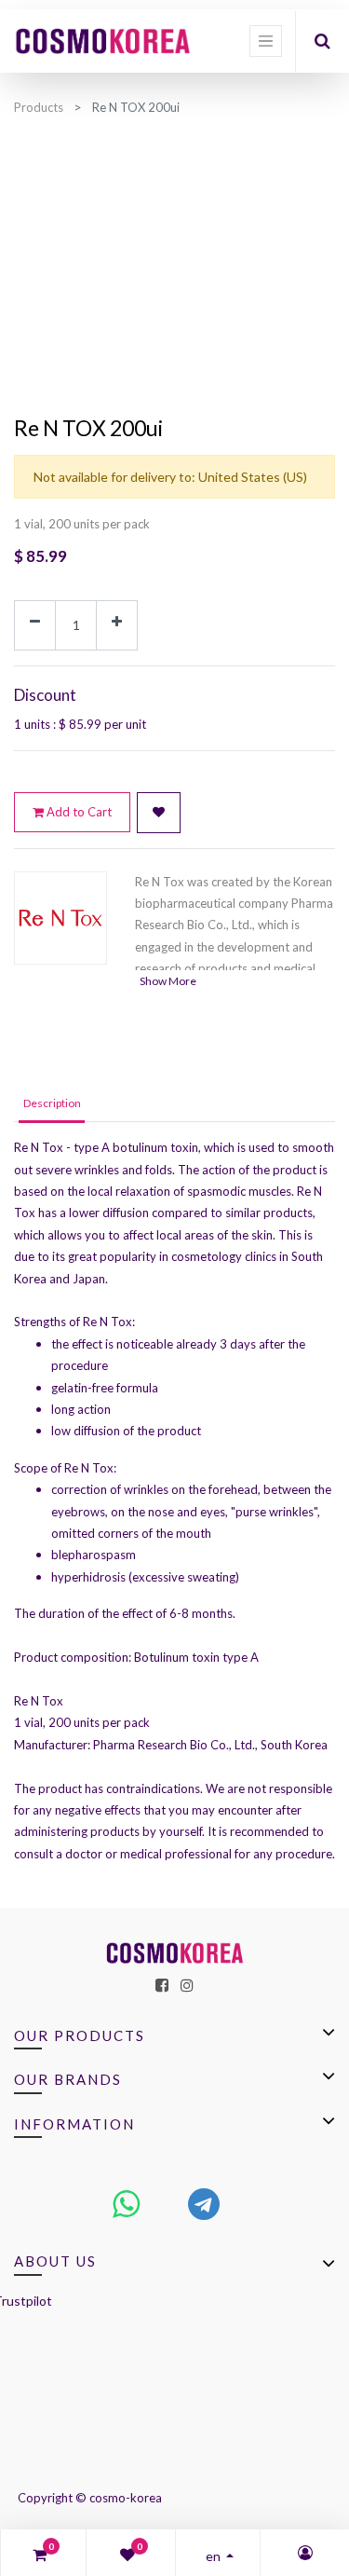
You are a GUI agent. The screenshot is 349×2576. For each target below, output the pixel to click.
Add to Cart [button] (78, 812)
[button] (159, 813)
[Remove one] (35, 625)
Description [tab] (52, 1103)
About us (55, 2261)
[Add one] (117, 625)
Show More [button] (168, 981)
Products (39, 107)
